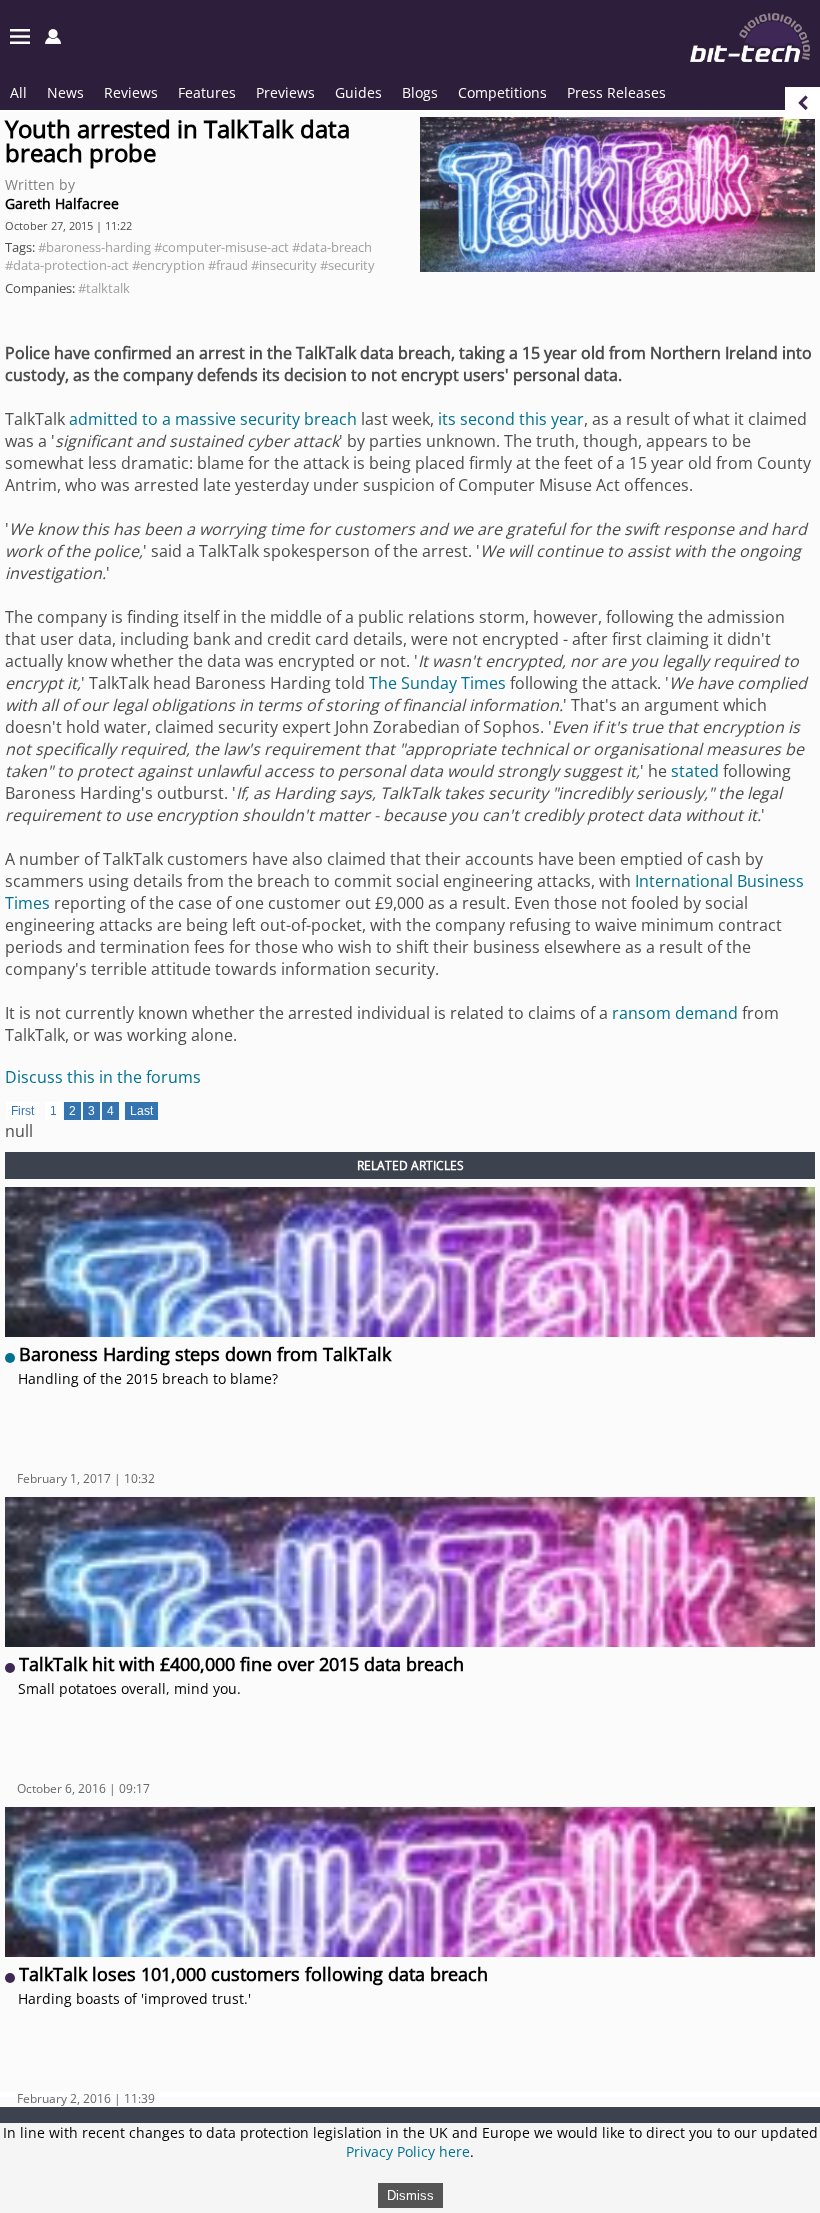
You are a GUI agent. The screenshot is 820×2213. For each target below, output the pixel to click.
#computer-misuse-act (221, 247)
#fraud (228, 265)
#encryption (168, 265)
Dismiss (410, 2195)
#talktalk (104, 288)
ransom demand (675, 1013)
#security (347, 265)
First (22, 1111)
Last (141, 1111)
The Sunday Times (437, 683)
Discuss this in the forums (103, 1077)
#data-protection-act (67, 265)
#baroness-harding (94, 247)
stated (695, 771)
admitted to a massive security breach (213, 419)
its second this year (511, 419)
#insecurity (284, 265)
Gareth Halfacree (62, 203)
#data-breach (332, 247)
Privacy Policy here (408, 2151)
